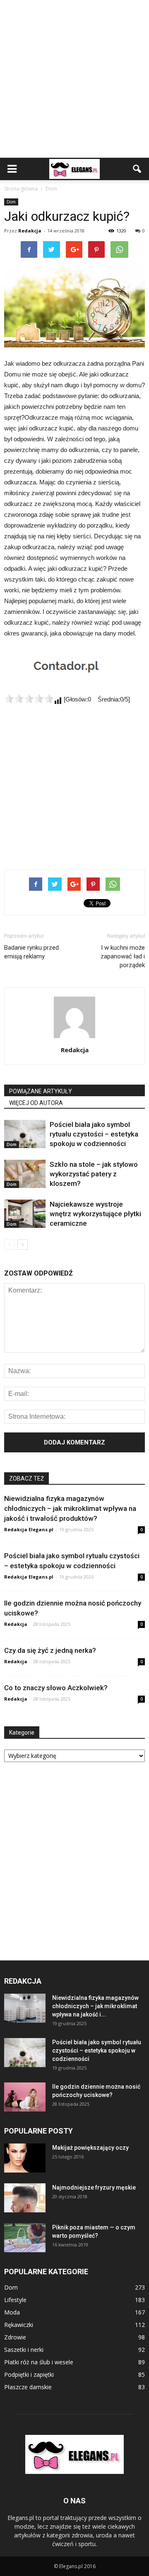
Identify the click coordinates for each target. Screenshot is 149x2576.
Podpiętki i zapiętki (29, 2374)
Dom (11, 202)
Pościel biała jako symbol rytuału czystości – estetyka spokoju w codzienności (94, 1134)
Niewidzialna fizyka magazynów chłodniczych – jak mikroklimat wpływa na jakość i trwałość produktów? (70, 1508)
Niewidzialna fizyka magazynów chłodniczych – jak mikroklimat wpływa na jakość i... (95, 2006)
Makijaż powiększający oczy (90, 2148)
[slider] (29, 699)
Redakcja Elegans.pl (29, 1529)
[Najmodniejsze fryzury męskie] (25, 2198)
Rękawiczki (19, 2325)
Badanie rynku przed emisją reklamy (31, 952)
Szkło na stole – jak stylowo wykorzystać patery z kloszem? (94, 1174)
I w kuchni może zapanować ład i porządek (123, 956)
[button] (137, 169)
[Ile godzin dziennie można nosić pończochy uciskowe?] (25, 2097)
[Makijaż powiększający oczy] (25, 2158)
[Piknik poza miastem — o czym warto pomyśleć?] (25, 2238)
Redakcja (30, 231)
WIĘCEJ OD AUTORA (36, 1103)
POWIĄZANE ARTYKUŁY (41, 1091)
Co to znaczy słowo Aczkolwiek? (56, 1688)
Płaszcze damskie (28, 2387)
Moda (12, 2312)
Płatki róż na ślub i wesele (39, 2362)
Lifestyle (15, 2300)
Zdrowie (15, 2337)
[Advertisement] (74, 79)
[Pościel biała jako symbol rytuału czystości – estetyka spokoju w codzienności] (25, 1134)
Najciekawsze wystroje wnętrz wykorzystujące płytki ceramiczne (95, 1214)
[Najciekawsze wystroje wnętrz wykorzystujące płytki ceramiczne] (25, 1214)
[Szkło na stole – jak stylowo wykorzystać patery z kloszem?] (25, 1174)
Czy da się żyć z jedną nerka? (50, 1650)
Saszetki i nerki (24, 2350)
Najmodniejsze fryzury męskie (94, 2187)
